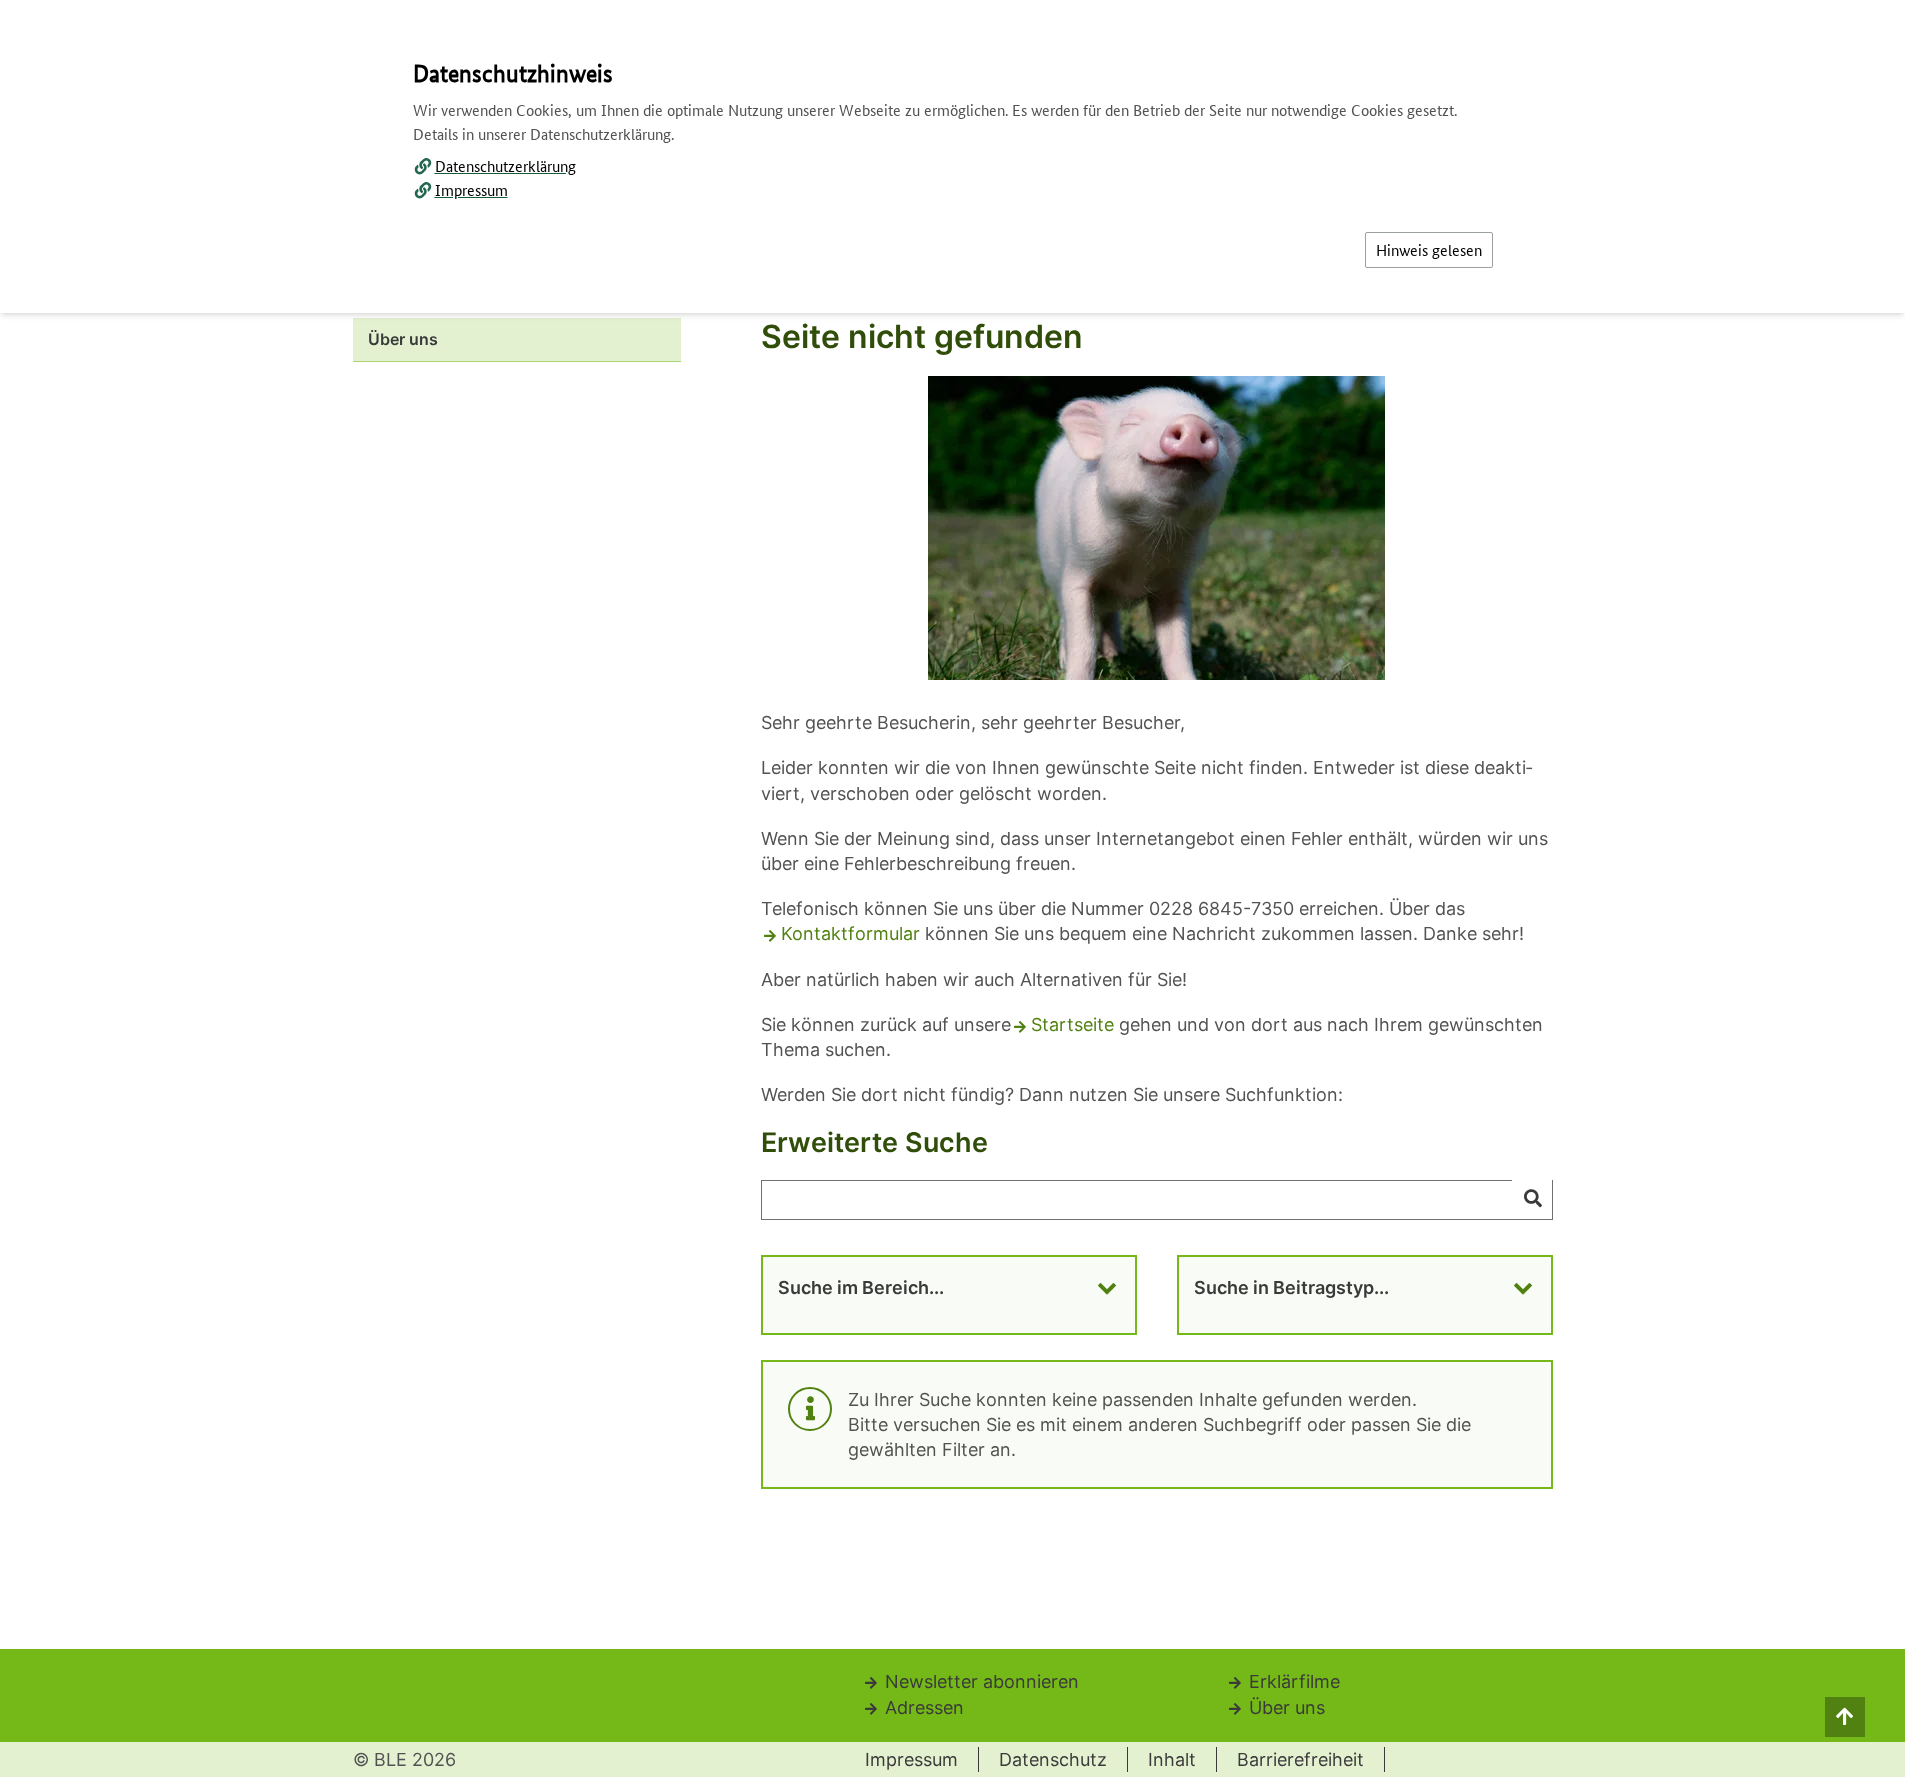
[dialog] (952, 888)
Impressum (471, 189)
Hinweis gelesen (1429, 249)
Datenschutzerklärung (505, 165)
